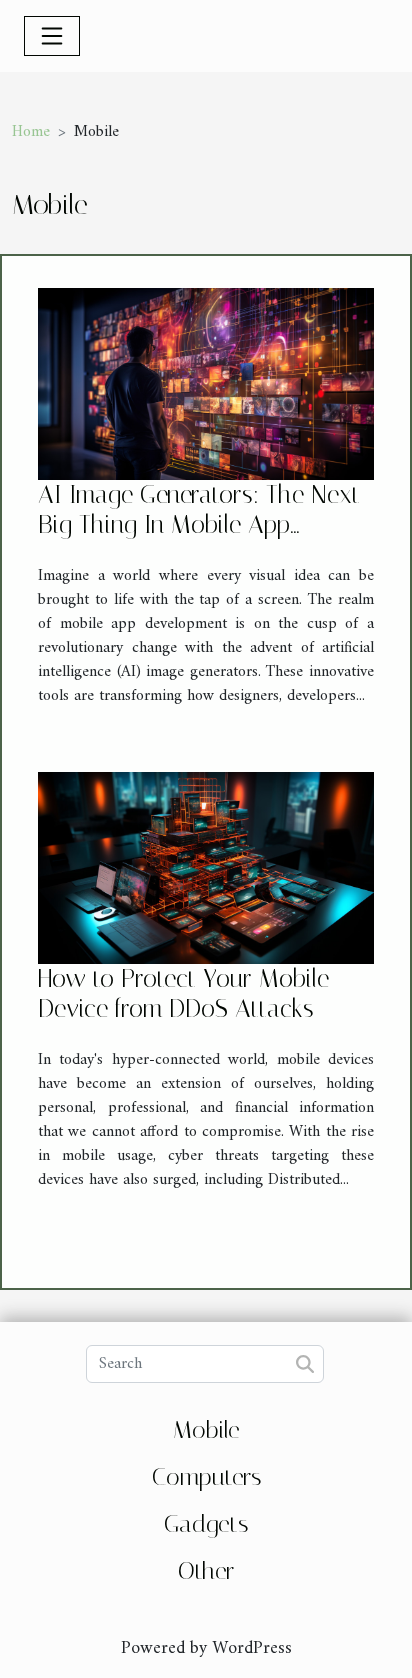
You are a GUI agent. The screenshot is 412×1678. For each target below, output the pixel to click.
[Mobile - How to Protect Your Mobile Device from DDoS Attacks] (206, 867)
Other (206, 1571)
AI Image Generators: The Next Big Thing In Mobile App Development (199, 524)
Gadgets (206, 1524)
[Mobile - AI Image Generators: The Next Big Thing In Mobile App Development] (206, 383)
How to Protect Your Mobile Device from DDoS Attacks (183, 993)
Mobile (206, 1430)
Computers (206, 1477)
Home (31, 132)
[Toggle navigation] (52, 36)
